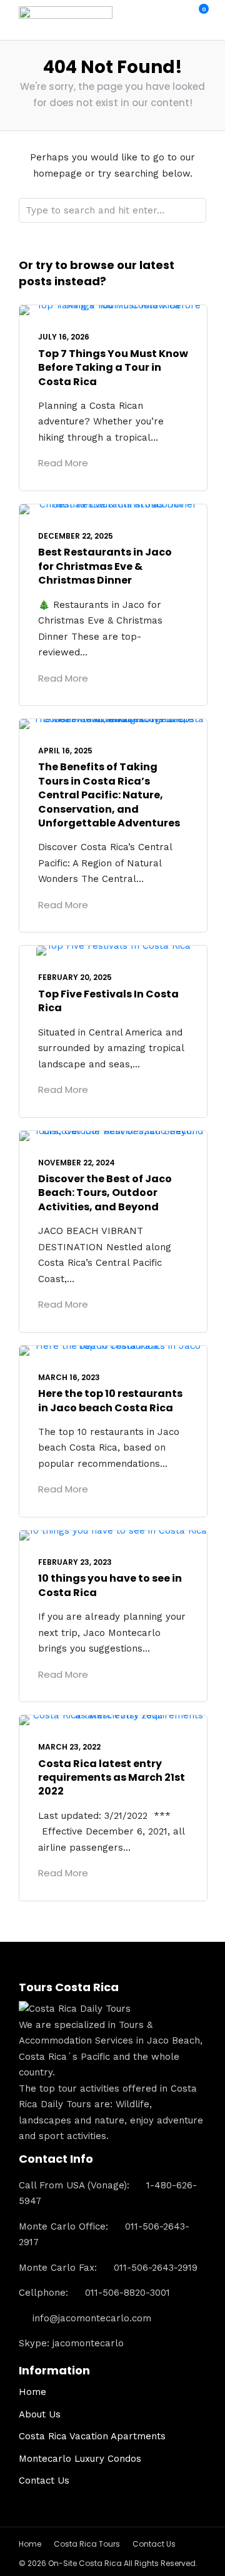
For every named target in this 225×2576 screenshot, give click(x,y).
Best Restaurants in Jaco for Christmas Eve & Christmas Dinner (105, 566)
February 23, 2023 (75, 1562)
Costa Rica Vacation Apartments (92, 2436)
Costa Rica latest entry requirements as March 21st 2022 (112, 1778)
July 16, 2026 (64, 337)
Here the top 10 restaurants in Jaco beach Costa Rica (110, 1400)
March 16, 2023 (69, 1377)
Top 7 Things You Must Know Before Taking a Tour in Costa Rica (113, 368)
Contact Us (44, 2481)
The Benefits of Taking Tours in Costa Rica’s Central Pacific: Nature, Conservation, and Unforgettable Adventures (109, 795)
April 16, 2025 (65, 751)
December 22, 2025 (76, 536)
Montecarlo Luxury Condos (80, 2459)
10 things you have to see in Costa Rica (110, 1585)
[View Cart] (197, 16)
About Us (40, 2414)
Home (32, 2392)
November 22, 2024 (77, 1163)
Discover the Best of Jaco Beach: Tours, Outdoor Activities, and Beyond (105, 1193)
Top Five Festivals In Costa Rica (108, 1001)
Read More (63, 463)
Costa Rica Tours (87, 2544)
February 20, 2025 (75, 977)
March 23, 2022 (69, 1747)
